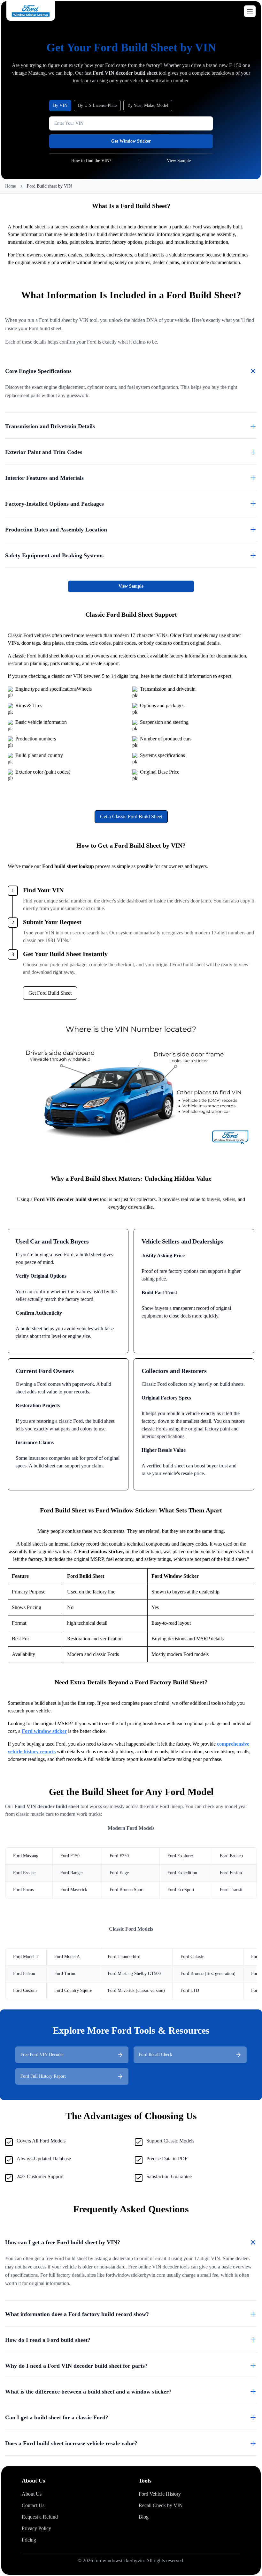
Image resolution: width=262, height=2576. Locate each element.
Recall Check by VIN (161, 2505)
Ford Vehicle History (160, 2494)
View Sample (131, 586)
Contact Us (33, 2505)
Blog (144, 2517)
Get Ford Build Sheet (50, 993)
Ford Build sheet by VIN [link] (49, 186)
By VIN (60, 105)
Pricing (29, 2540)
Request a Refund (40, 2517)
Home (11, 186)
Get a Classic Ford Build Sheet (131, 817)
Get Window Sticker (131, 141)
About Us (32, 2494)
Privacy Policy (36, 2528)
